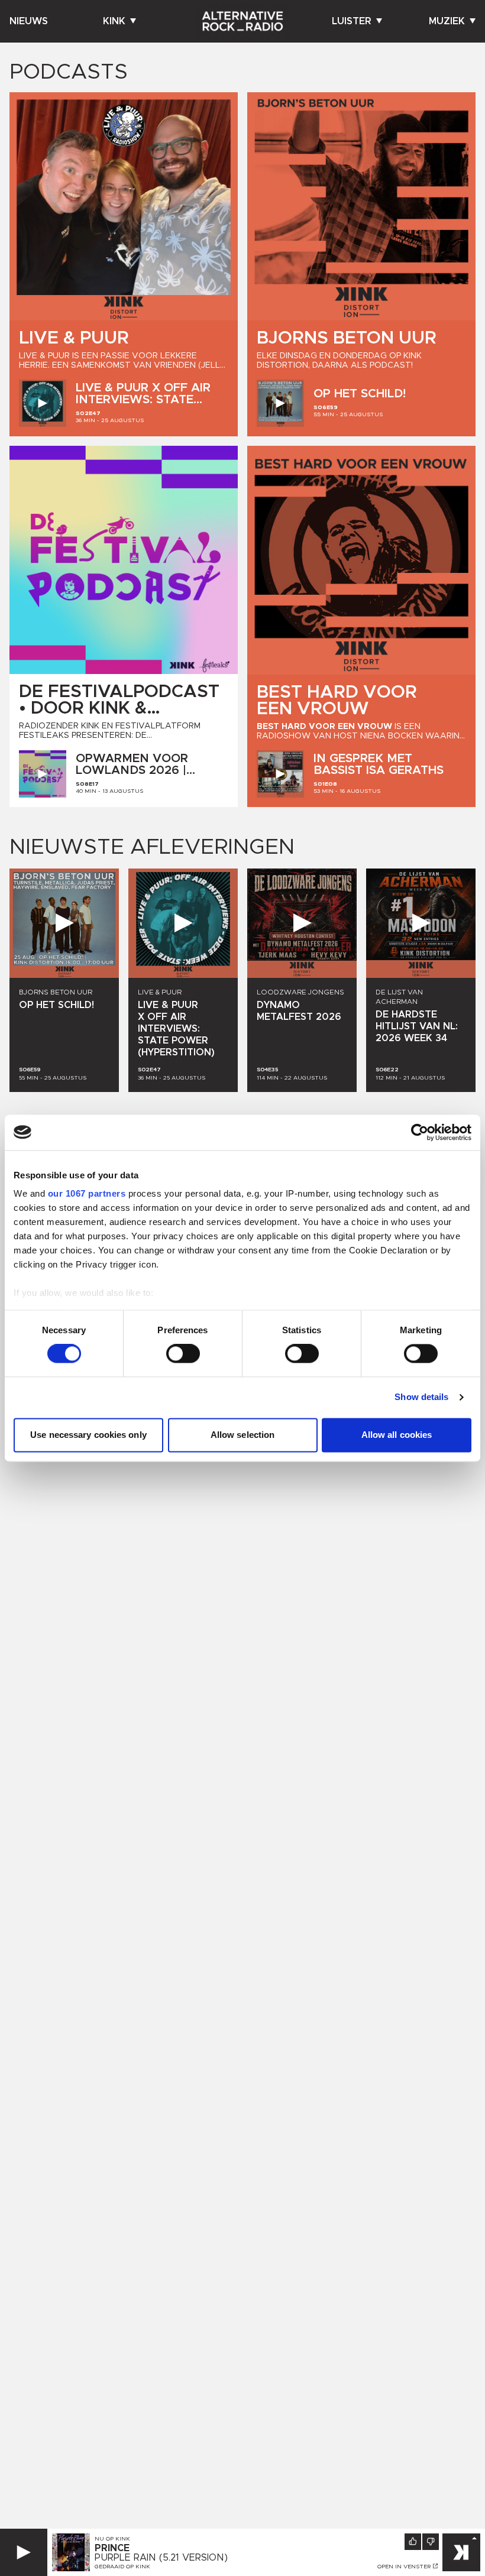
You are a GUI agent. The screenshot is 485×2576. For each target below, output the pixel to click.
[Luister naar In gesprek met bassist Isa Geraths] (280, 774)
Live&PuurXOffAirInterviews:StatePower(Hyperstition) (147, 400)
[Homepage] (242, 21)
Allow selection (243, 1435)
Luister (352, 21)
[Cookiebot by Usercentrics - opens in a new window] (420, 1132)
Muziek (447, 21)
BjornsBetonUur (347, 338)
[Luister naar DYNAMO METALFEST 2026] (302, 923)
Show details (421, 1397)
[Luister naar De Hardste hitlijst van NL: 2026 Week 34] (421, 923)
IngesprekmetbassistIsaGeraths (379, 764)
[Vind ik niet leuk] (431, 2542)
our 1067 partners (87, 1193)
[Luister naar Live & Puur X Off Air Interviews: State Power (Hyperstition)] (43, 403)
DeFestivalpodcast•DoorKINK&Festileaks (119, 708)
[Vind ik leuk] (413, 2542)
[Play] (24, 2552)
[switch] (183, 1354)
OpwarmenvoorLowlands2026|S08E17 (132, 770)
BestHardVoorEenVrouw (337, 701)
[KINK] (461, 2552)
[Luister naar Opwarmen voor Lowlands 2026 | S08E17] (43, 774)
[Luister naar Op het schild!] (280, 403)
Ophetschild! (360, 394)
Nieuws (29, 21)
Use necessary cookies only (88, 1435)
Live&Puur (74, 338)
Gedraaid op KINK (122, 2567)
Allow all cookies (397, 1435)
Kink (114, 21)
